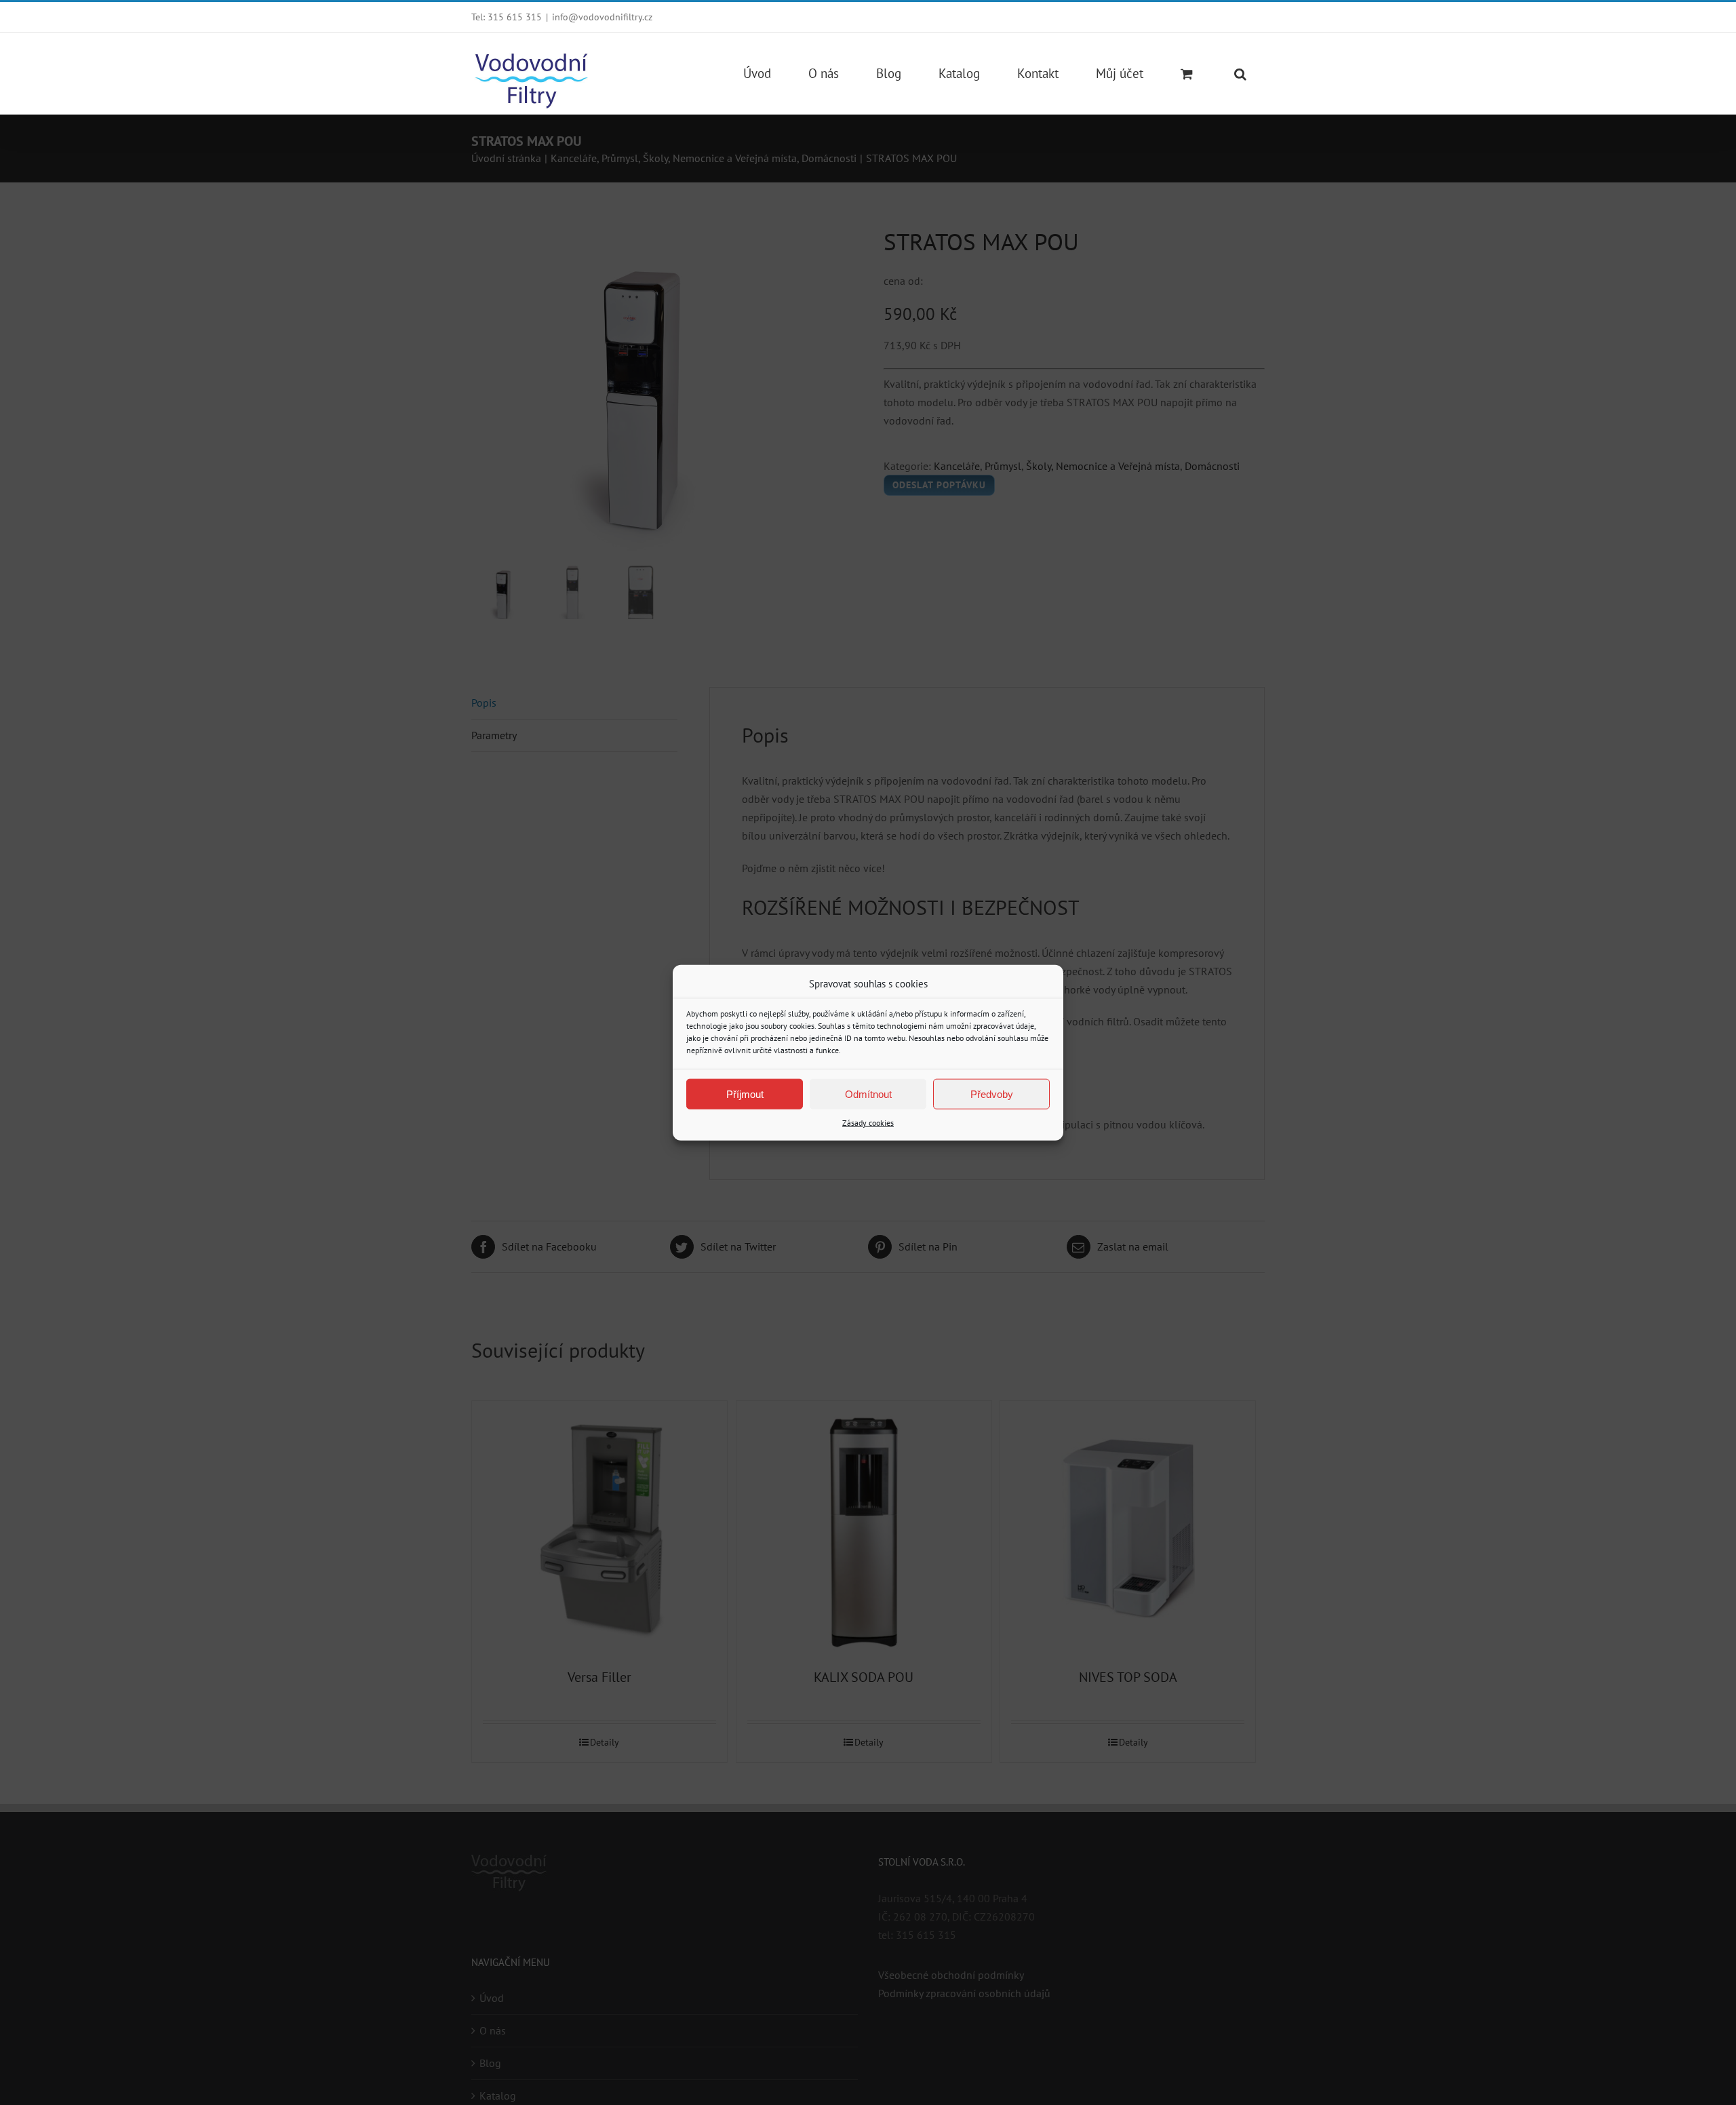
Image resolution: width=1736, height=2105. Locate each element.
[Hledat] (1240, 73)
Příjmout (745, 1094)
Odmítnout (868, 1094)
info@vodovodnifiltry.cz (602, 17)
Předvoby (992, 1094)
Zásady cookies (868, 1123)
